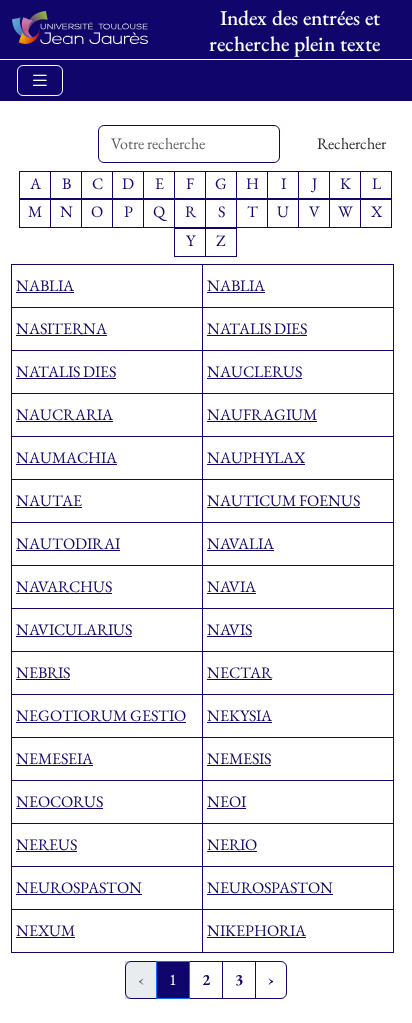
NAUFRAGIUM (262, 414)
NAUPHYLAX (256, 457)
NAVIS (229, 629)
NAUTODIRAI (68, 543)
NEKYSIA (239, 715)
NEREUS (46, 844)
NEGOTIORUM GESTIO (101, 715)
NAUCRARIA (64, 414)
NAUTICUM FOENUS (283, 500)
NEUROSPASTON (79, 887)
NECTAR (239, 672)
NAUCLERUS (254, 371)
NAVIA (231, 586)
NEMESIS (239, 758)
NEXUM (45, 930)
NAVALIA (240, 543)
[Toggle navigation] (40, 80)
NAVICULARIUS (74, 629)
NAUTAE (49, 500)
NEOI (226, 801)
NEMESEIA (54, 758)
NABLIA (45, 285)
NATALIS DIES (257, 328)
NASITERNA (61, 328)
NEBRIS (43, 672)
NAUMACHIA (66, 457)
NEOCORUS (59, 801)
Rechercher (351, 143)
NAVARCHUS (64, 586)
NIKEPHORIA (256, 930)
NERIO (232, 844)
